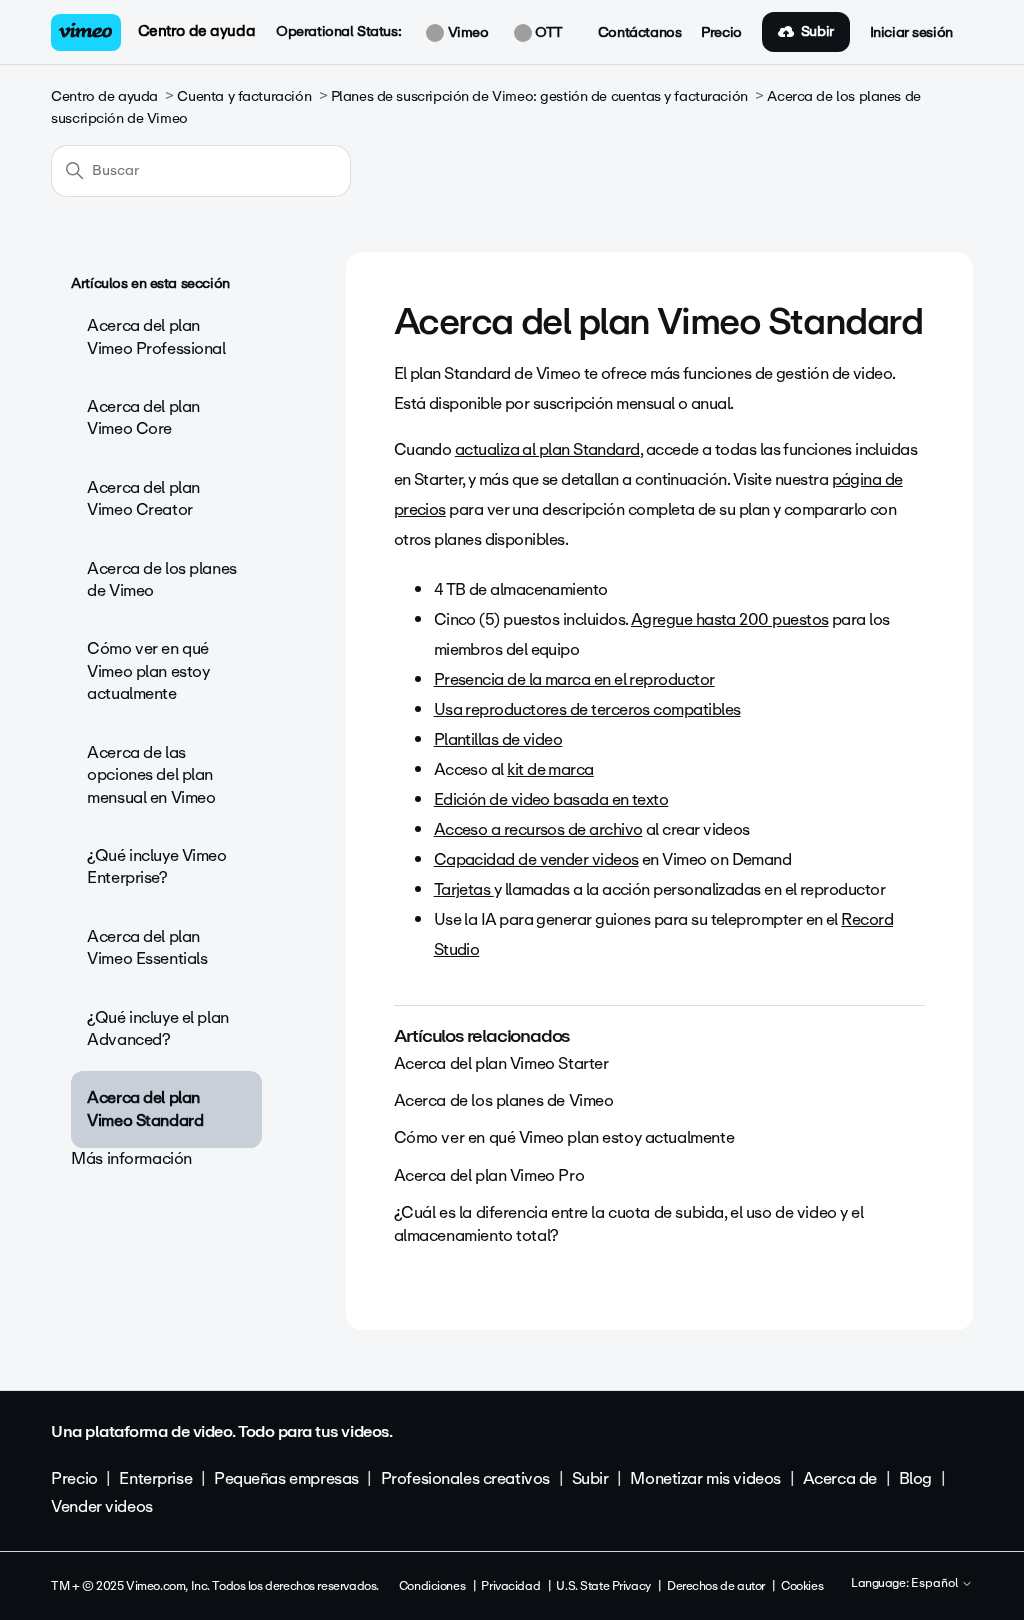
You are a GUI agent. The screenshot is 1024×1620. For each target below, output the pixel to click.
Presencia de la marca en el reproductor (574, 679)
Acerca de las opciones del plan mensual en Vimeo (151, 775)
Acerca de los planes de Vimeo (162, 579)
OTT (547, 33)
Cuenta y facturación (244, 96)
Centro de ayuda (197, 31)
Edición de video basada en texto (551, 799)
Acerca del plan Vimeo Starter (501, 1063)
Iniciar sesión (911, 33)
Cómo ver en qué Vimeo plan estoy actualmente (148, 671)
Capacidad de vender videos (536, 859)
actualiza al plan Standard (547, 449)
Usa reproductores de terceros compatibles (587, 709)
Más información (131, 1158)
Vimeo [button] (466, 33)
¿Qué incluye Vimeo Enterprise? (156, 866)
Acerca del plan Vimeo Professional (156, 336)
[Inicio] (86, 32)
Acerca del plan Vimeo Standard (145, 1108)
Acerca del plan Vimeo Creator (143, 498)
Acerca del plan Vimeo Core (143, 417)
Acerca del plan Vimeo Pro (489, 1175)
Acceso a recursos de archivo (538, 829)
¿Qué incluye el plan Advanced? (158, 1028)
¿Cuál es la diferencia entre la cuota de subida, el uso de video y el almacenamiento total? (629, 1223)
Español (936, 1584)
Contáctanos (639, 33)
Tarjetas (464, 889)
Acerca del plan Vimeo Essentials (147, 947)
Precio (721, 33)
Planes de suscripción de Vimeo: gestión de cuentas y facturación (539, 96)
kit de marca (550, 769)
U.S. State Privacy (603, 1586)
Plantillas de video (498, 739)
